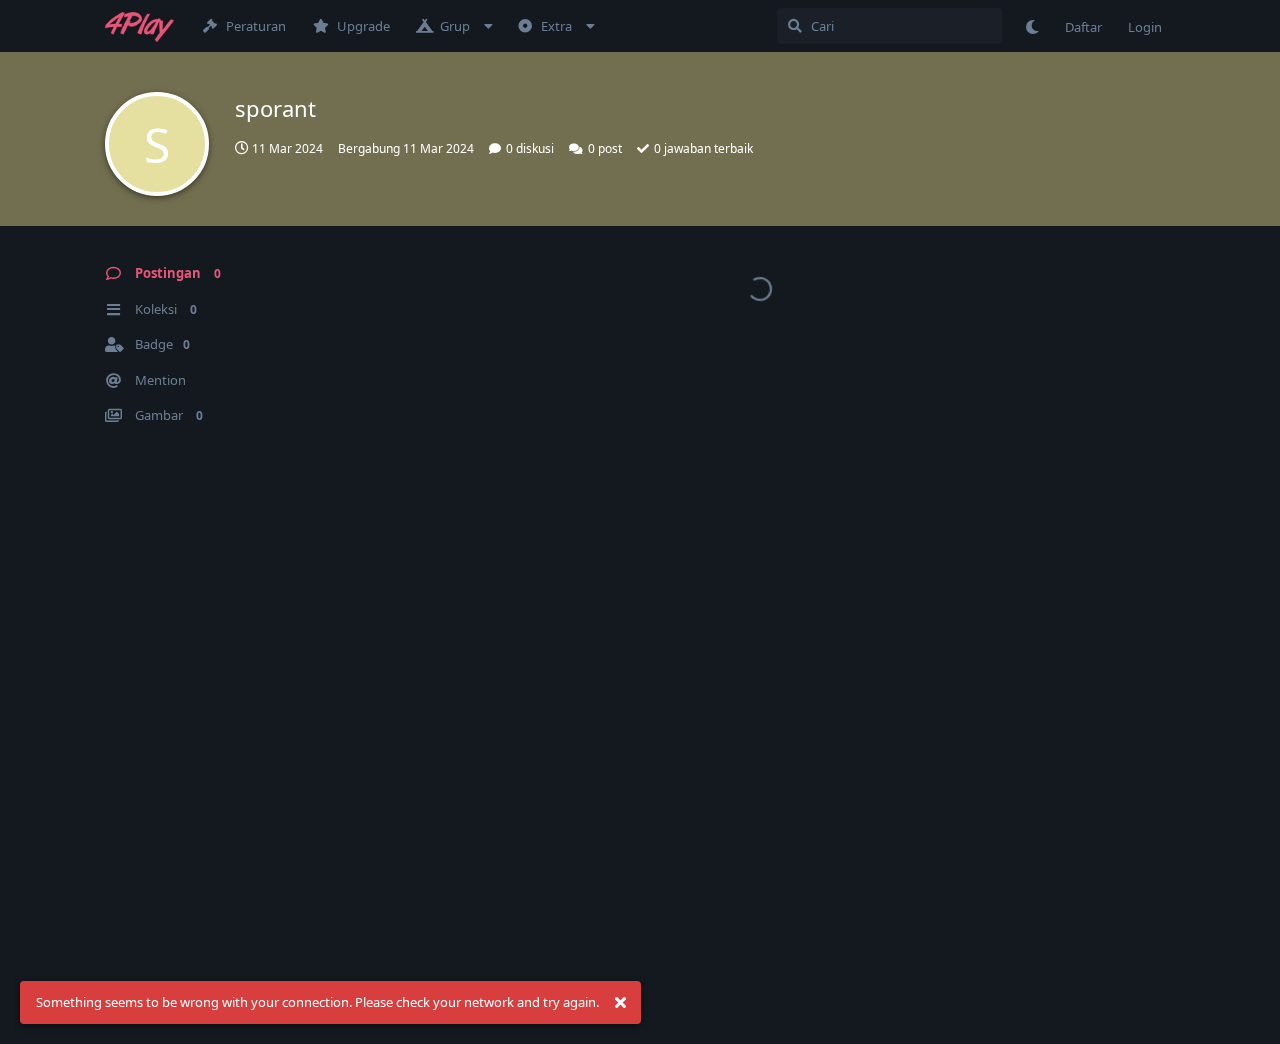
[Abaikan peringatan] (620, 1003)
